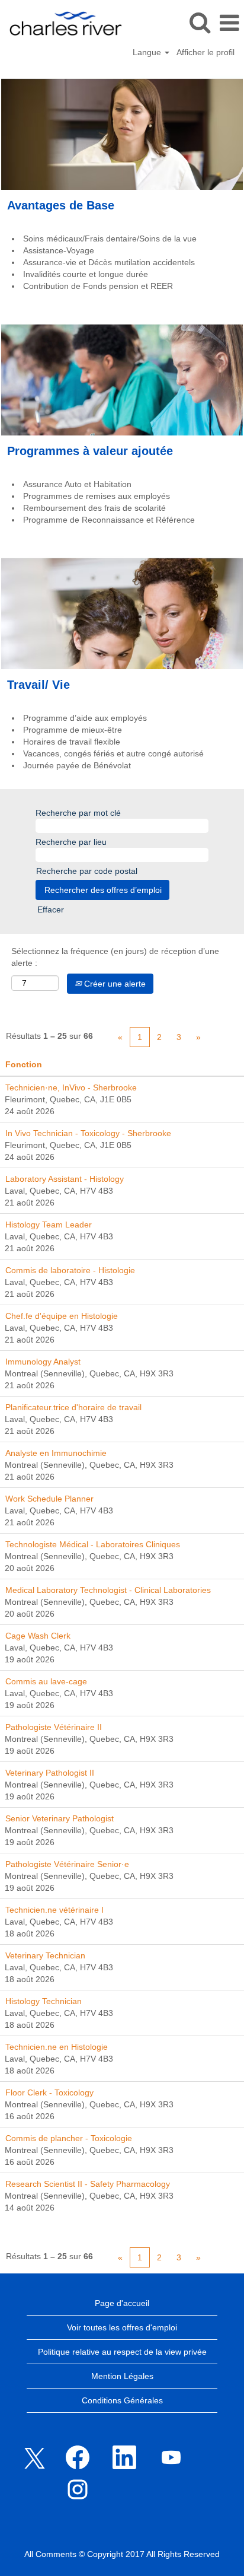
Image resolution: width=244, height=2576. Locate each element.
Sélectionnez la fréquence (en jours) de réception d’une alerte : (115, 957)
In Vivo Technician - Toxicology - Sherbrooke (88, 1133)
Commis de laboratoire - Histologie (70, 1270)
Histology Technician (44, 2001)
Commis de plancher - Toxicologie (69, 2138)
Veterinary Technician (45, 1955)
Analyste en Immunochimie (56, 1453)
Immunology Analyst (43, 1362)
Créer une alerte (114, 984)
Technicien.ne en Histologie (57, 2047)
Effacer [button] (51, 909)
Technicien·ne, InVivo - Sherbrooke (71, 1087)
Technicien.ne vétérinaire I (54, 1910)
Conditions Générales (122, 2400)
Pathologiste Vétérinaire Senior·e (67, 1864)
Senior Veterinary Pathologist (60, 1818)
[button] (229, 23)
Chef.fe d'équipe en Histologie (62, 1316)
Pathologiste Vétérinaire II (54, 1727)
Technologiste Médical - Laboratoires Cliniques (93, 1544)
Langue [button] (148, 52)
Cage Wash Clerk (38, 1636)
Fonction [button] (24, 1064)
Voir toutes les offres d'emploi (122, 2327)
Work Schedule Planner (49, 1499)
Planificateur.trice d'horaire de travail (73, 1407)
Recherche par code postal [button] (87, 871)
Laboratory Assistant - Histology (65, 1179)
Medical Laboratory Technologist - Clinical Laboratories (108, 1590)
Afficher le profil (206, 52)
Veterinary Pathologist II (50, 1773)
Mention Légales (122, 2376)
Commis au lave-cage (46, 1681)
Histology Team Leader (49, 1225)
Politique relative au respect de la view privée (122, 2352)
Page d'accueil (122, 2303)
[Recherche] (200, 22)
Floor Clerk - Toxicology (49, 2092)
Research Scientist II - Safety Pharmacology (88, 2184)
